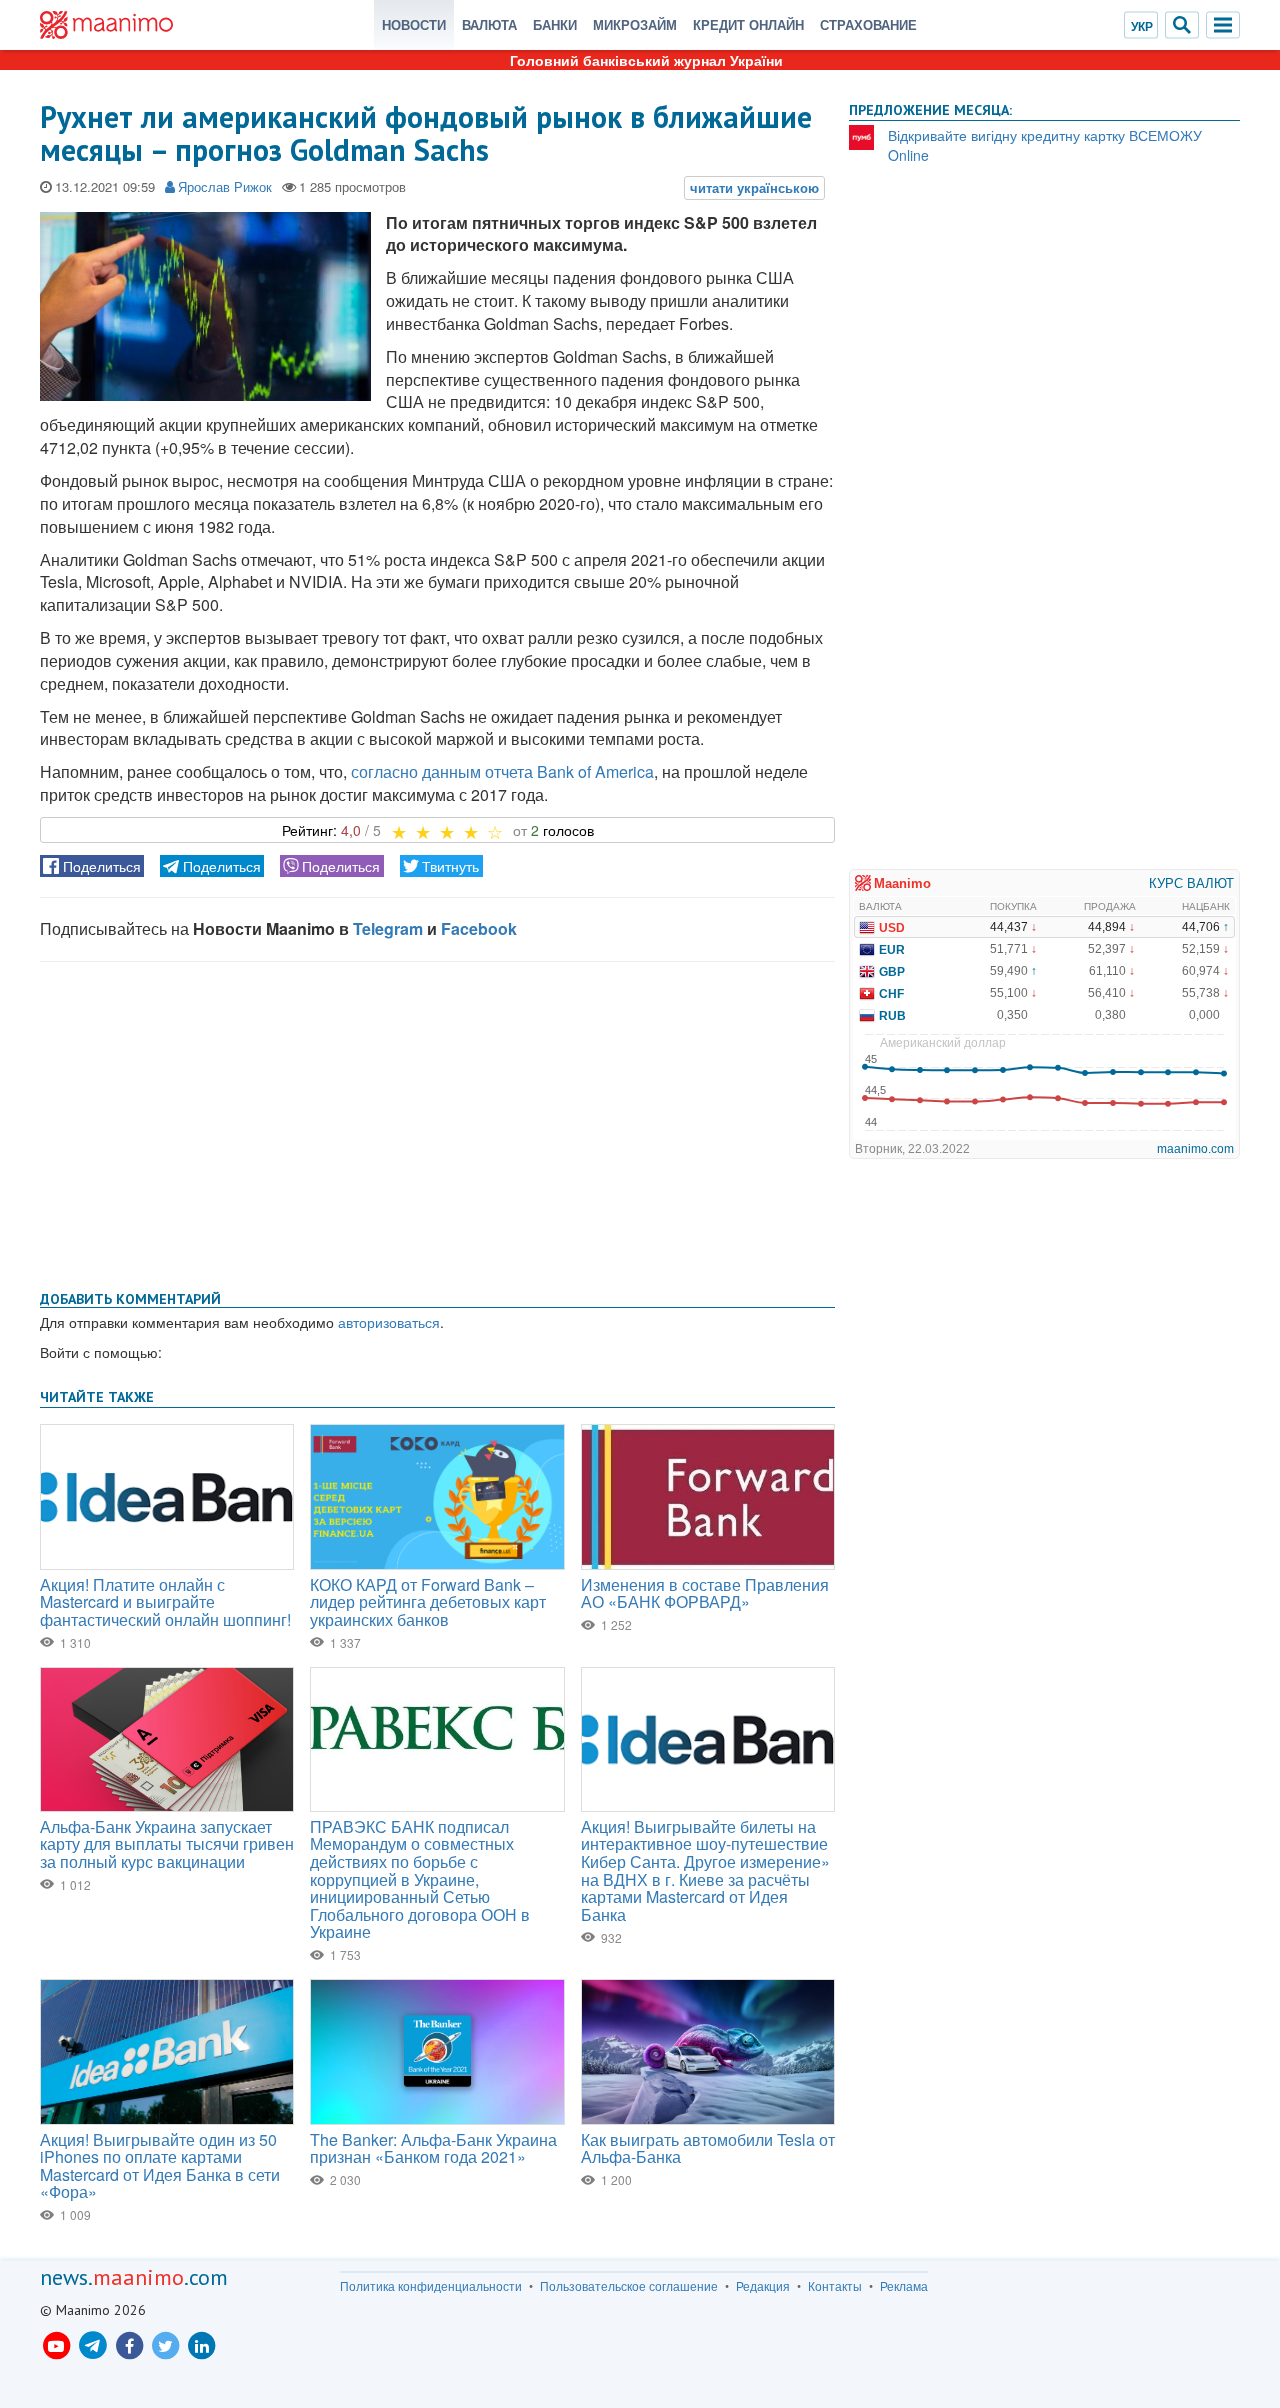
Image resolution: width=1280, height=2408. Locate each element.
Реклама (904, 2286)
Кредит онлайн (748, 24)
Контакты (835, 2286)
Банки (555, 24)
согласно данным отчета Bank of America (502, 771)
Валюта (489, 24)
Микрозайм (635, 24)
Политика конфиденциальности (431, 2286)
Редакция (763, 2286)
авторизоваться (389, 1322)
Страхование (868, 24)
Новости (414, 24)
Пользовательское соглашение (629, 2286)
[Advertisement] (437, 1122)
